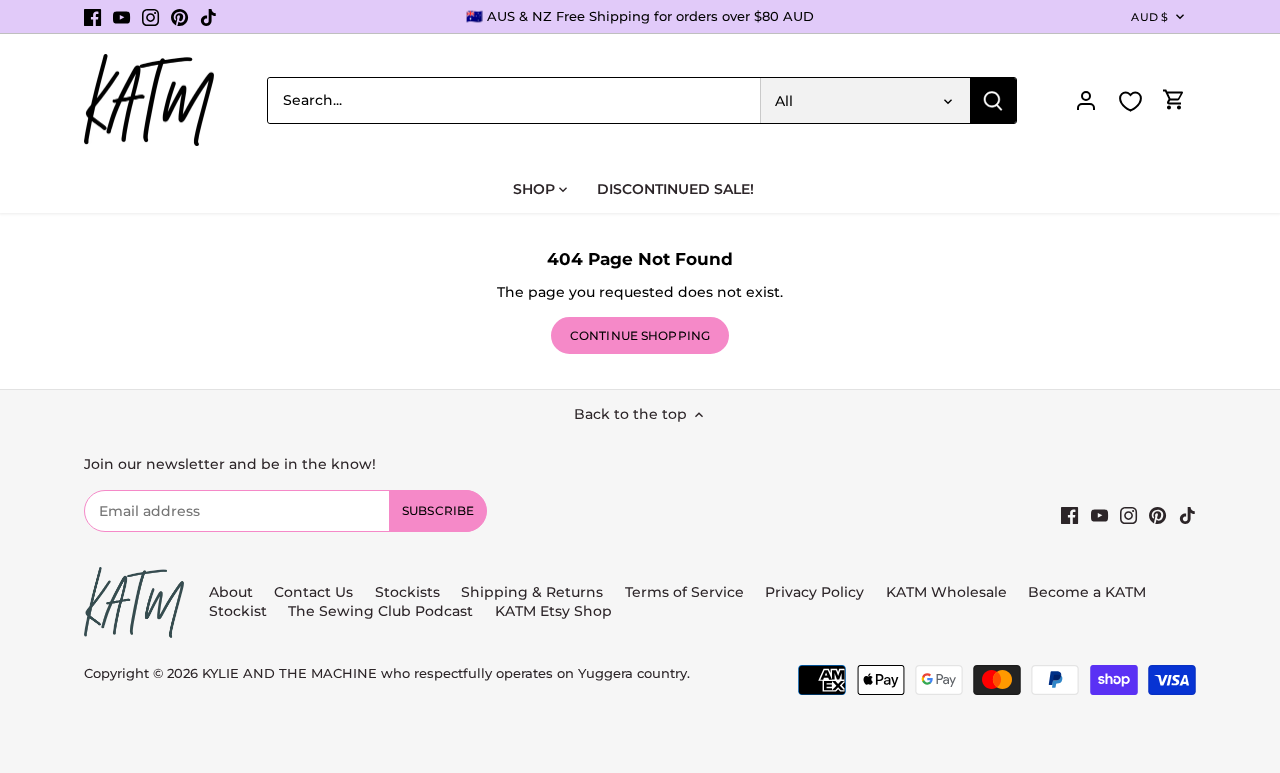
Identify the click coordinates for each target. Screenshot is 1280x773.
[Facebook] (92, 17)
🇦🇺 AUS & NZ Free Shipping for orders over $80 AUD (640, 16)
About (231, 592)
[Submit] (993, 100)
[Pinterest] (179, 17)
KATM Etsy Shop (553, 611)
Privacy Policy (814, 592)
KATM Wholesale (946, 592)
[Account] (1086, 100)
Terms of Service (686, 592)
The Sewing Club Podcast (380, 611)
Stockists (407, 592)
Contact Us (313, 592)
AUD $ (1149, 17)
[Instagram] (150, 17)
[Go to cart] (1174, 100)
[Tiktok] (208, 17)
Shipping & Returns (532, 592)
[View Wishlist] (1130, 101)
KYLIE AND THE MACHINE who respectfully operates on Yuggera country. (446, 673)
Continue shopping (640, 335)
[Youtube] (121, 17)
